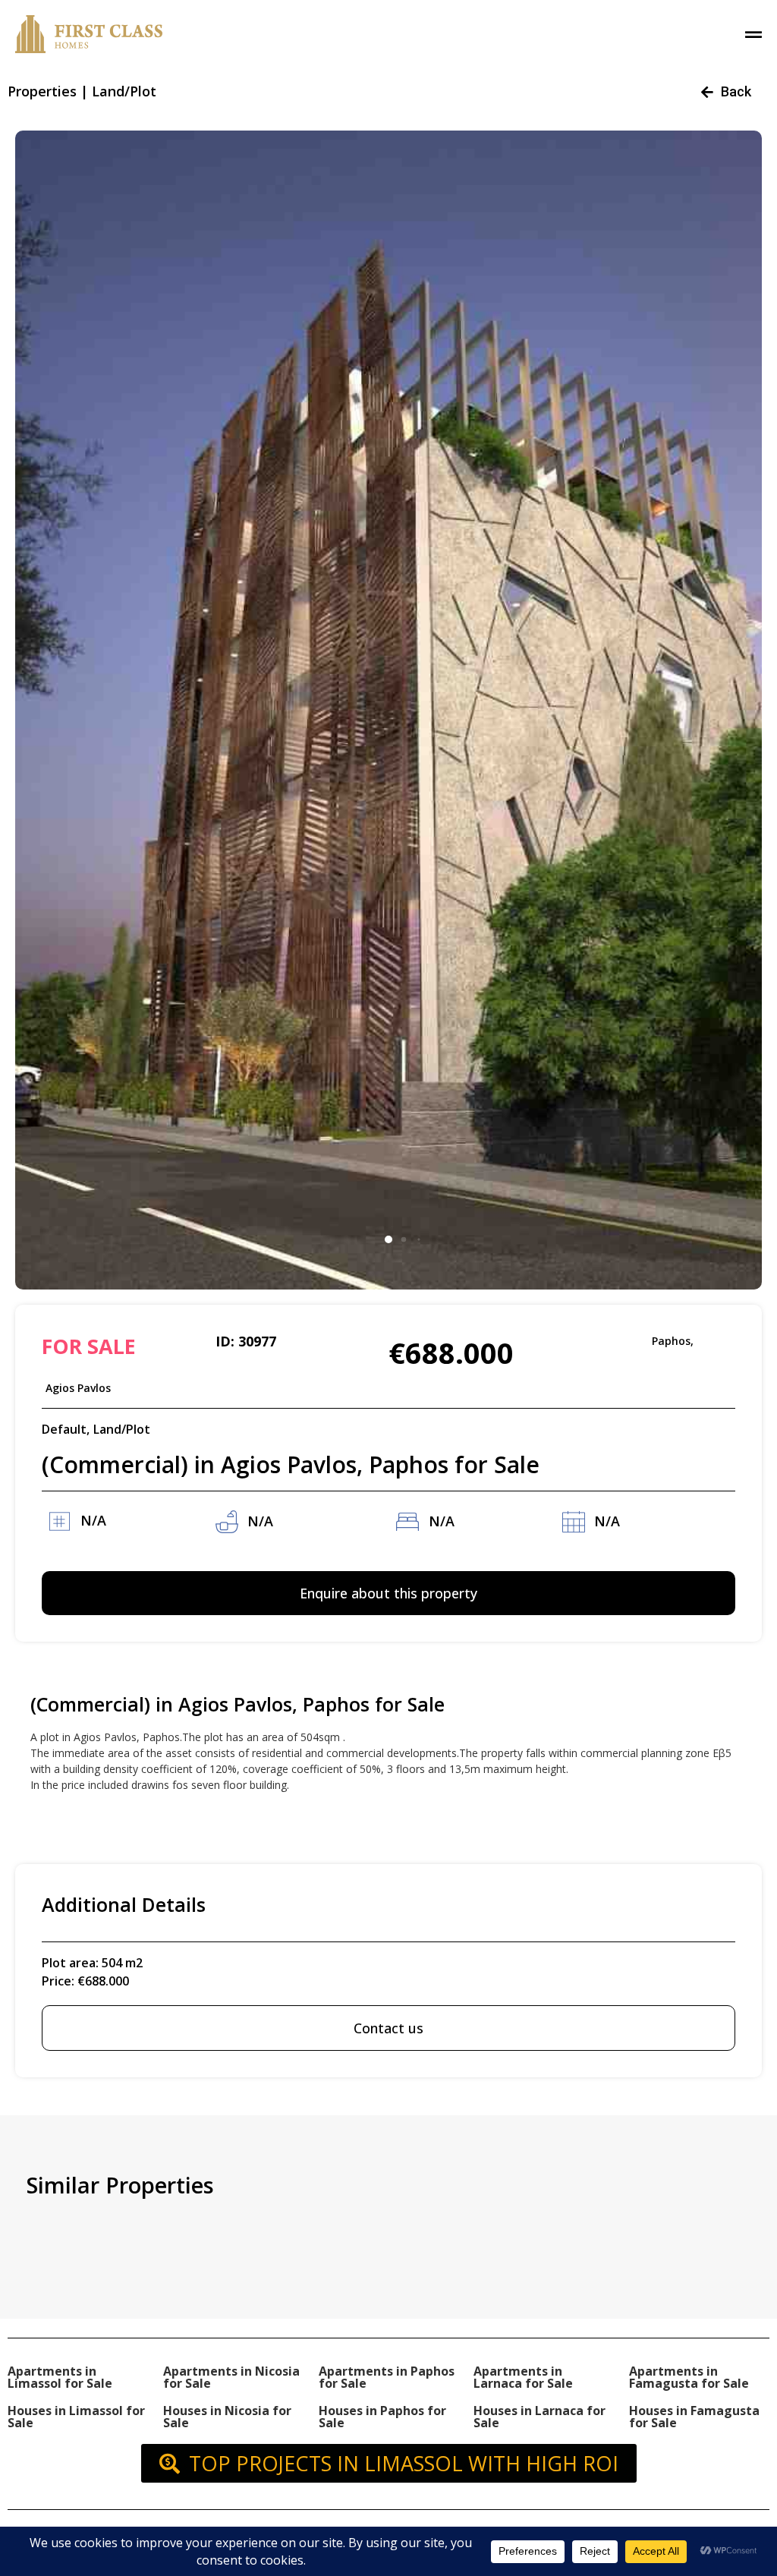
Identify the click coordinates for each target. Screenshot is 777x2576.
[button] (388, 1239)
